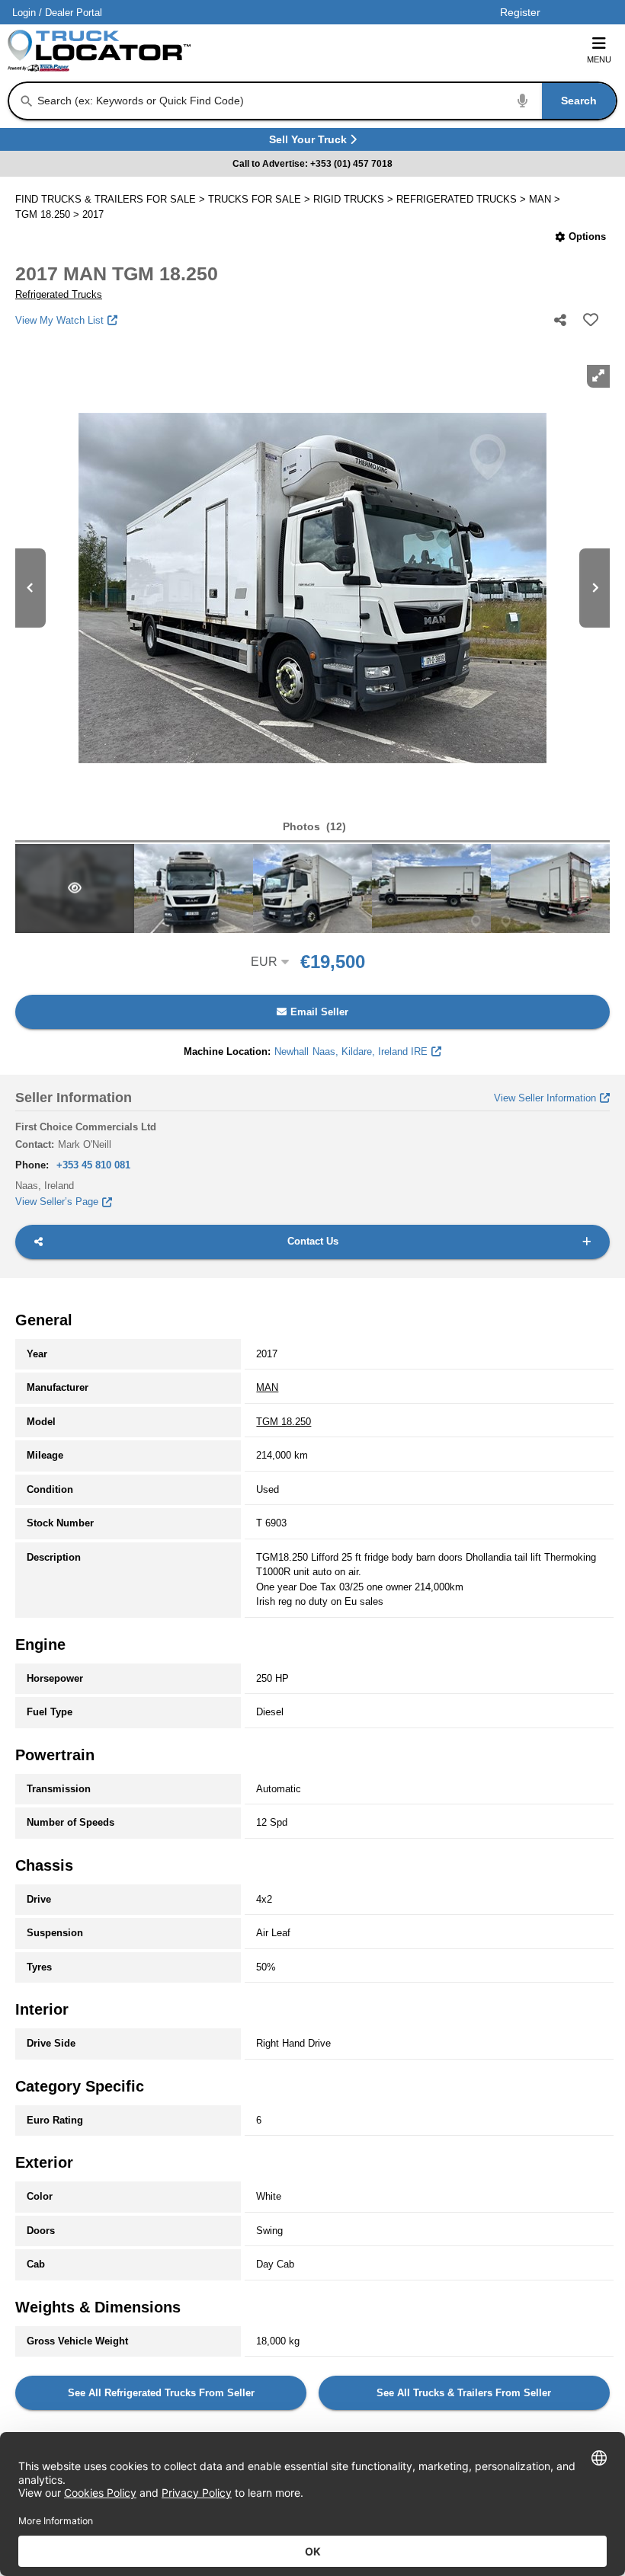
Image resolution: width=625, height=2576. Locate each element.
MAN (267, 1387)
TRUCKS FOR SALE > (261, 199)
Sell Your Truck (310, 142)
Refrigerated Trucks (59, 294)
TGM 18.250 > (49, 214)
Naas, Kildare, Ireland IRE (351, 1051)
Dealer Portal (74, 13)
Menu (599, 59)
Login (24, 13)
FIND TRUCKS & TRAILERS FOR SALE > (112, 199)
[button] (312, 827)
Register (520, 12)
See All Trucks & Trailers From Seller (464, 2393)
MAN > (546, 199)
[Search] (27, 101)
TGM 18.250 (284, 1422)
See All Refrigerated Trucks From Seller (161, 2393)
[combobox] (325, 101)
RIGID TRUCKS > (355, 199)
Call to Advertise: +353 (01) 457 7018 (312, 164)
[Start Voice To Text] (523, 101)
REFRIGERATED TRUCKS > (463, 199)
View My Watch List (59, 320)
